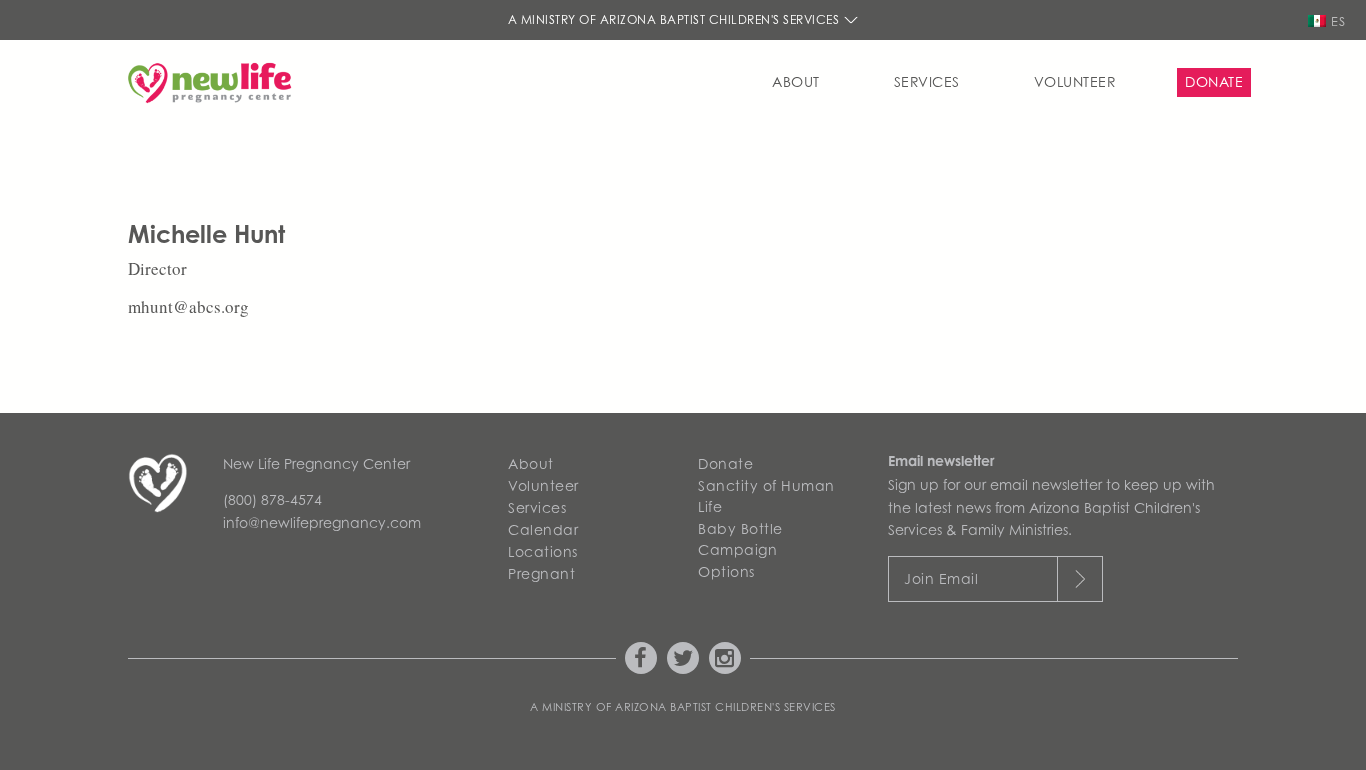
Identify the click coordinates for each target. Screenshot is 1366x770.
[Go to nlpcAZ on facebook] (641, 658)
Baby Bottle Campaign (740, 539)
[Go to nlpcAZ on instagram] (725, 658)
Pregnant (541, 573)
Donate (1214, 81)
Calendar (543, 529)
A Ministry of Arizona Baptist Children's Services (675, 19)
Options (726, 571)
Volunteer (1075, 81)
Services (927, 81)
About (796, 81)
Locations (543, 551)
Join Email (941, 578)
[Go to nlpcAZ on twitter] (683, 658)
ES (1338, 21)
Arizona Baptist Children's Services (725, 707)
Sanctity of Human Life (766, 496)
